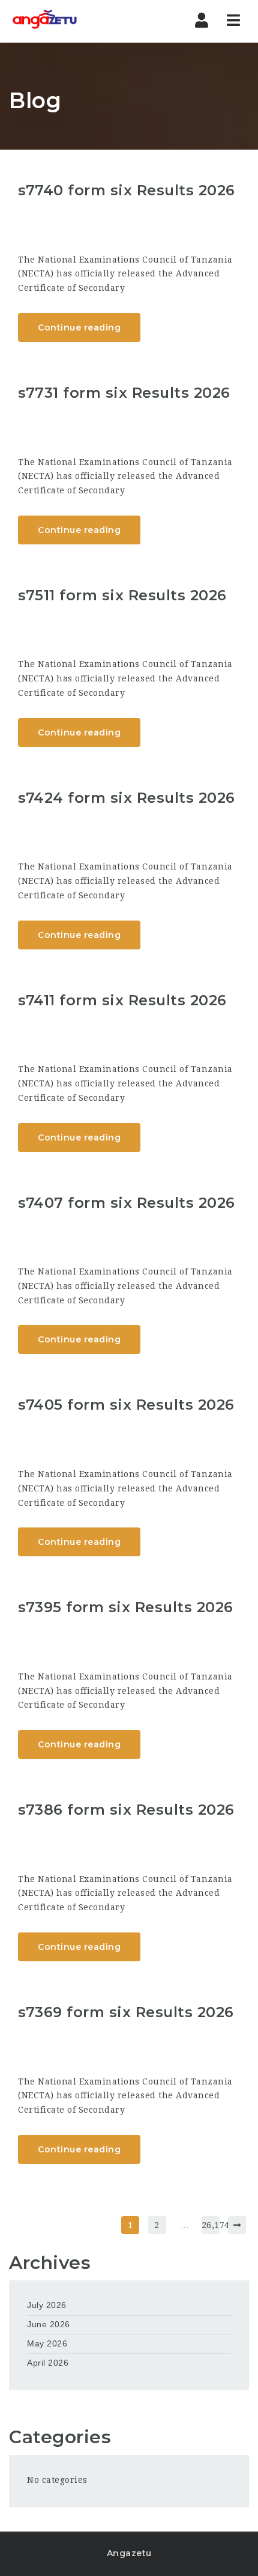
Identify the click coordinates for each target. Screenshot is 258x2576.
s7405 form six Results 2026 (126, 1405)
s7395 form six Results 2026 (126, 1607)
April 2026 (48, 2363)
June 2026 (49, 2324)
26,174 (211, 2225)
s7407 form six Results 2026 (127, 1203)
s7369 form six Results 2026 (126, 2012)
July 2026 (47, 2305)
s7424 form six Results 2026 (127, 798)
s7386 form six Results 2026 (126, 1810)
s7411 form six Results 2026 (122, 1000)
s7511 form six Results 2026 (122, 595)
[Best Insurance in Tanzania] (45, 21)
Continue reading (79, 327)
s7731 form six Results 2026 (124, 393)
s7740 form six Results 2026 (127, 190)
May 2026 (47, 2343)
